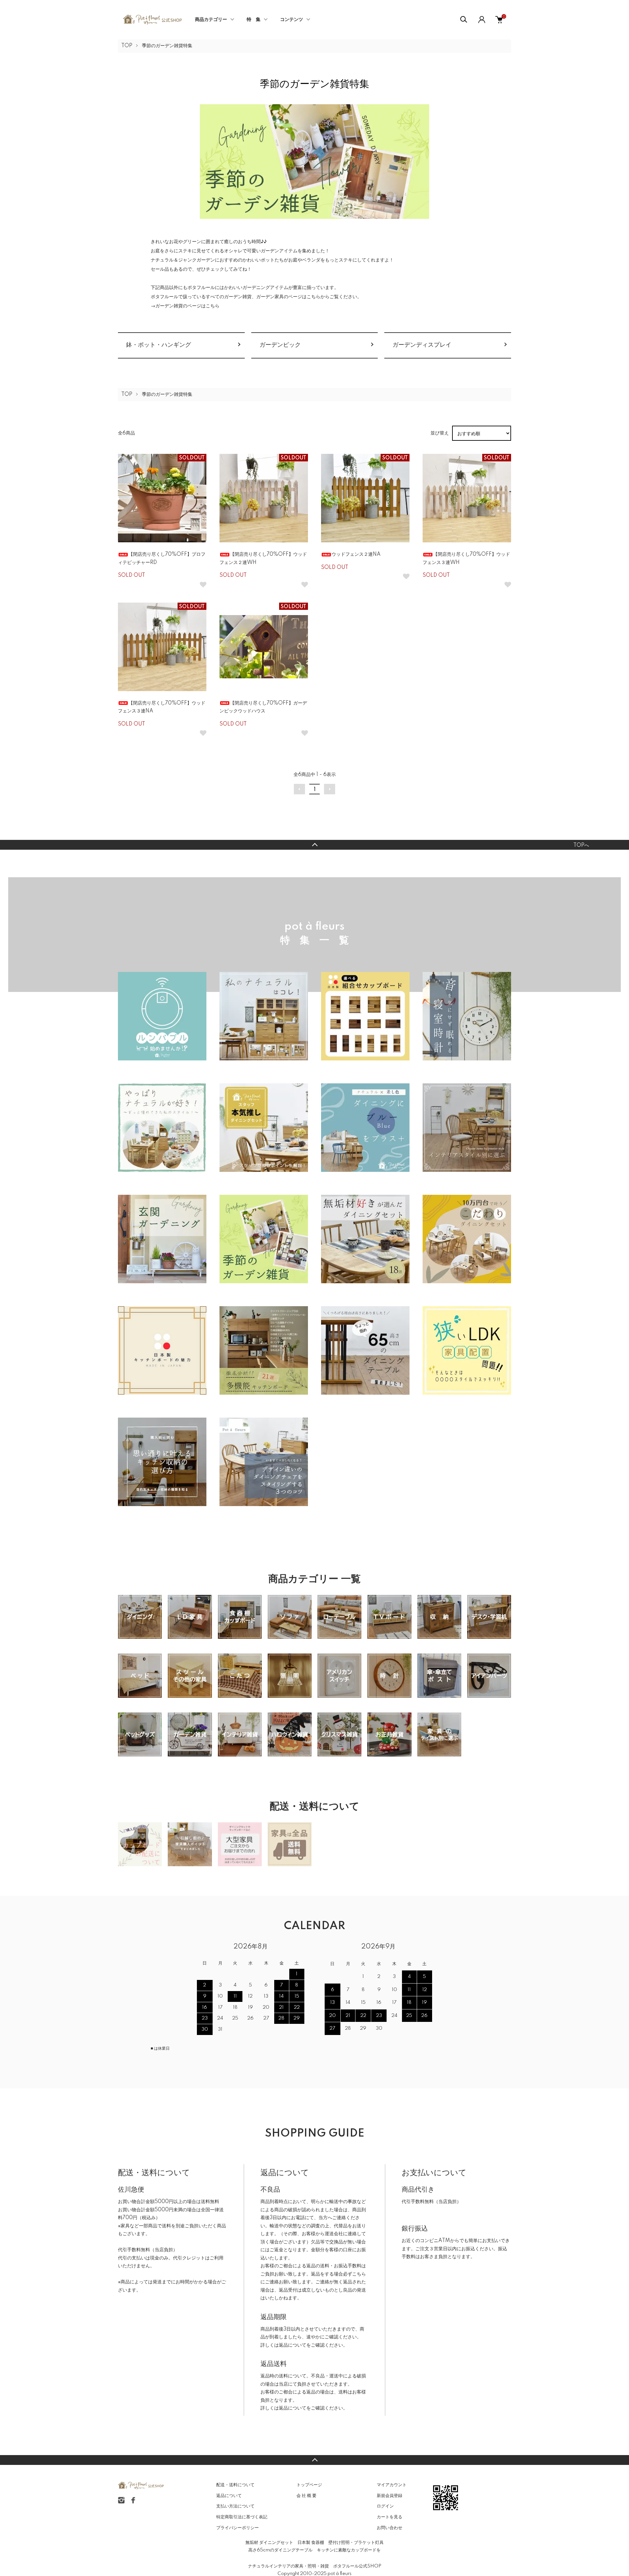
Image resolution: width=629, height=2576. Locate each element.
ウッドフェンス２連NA (356, 554)
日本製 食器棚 (311, 2543)
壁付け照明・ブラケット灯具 (356, 2543)
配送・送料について (235, 2485)
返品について (293, 2345)
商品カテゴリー (211, 20)
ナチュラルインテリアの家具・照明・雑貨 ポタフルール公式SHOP (315, 2566)
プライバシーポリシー (238, 2528)
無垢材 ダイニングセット (269, 2543)
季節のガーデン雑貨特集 (167, 46)
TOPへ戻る (314, 845)
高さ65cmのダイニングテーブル (280, 2550)
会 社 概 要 (306, 2496)
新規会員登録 (390, 2496)
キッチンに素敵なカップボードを (349, 2550)
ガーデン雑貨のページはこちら (187, 306)
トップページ (309, 2485)
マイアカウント (392, 2485)
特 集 (254, 20)
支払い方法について (235, 2506)
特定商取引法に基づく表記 (242, 2517)
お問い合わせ (390, 2528)
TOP (127, 46)
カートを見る (390, 2517)
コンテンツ (292, 20)
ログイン (385, 2506)
